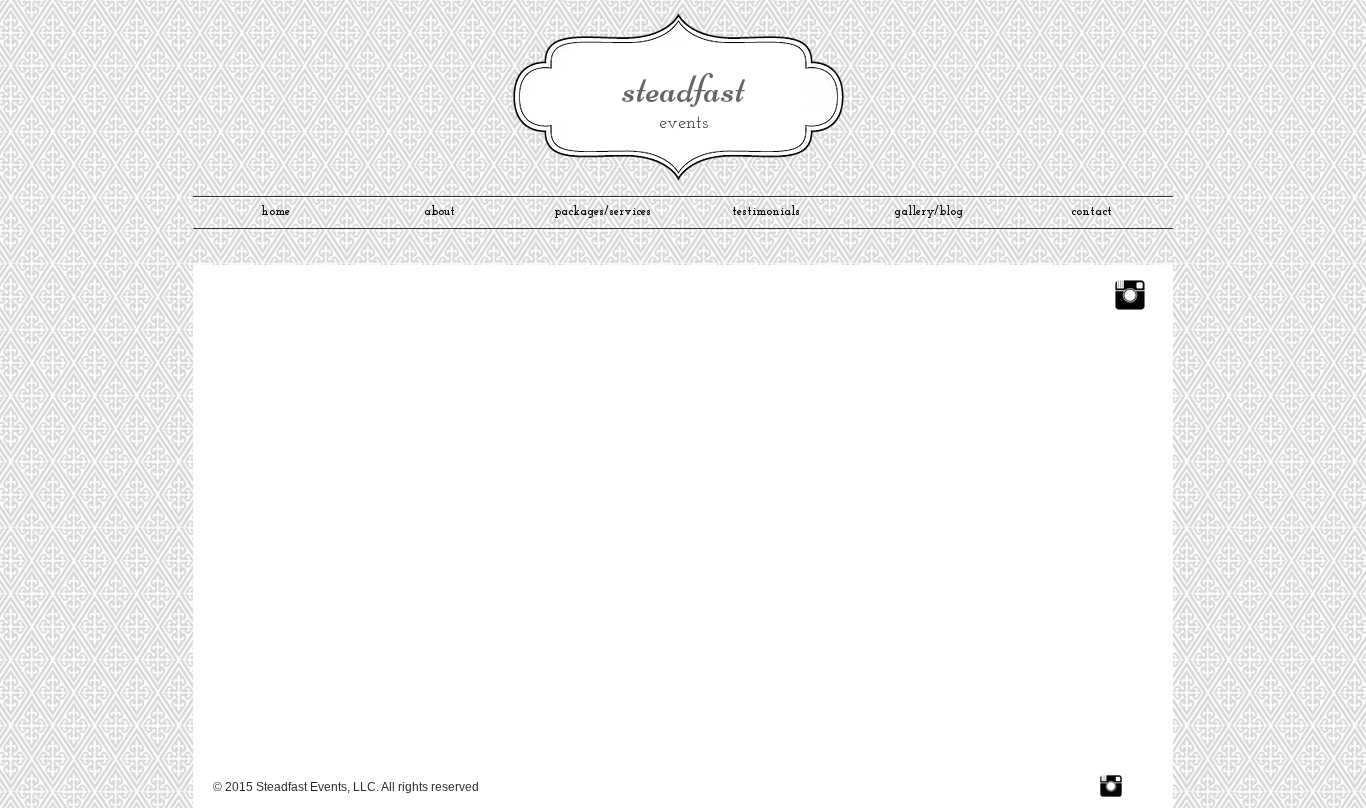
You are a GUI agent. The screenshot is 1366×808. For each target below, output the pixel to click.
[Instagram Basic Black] (1130, 295)
